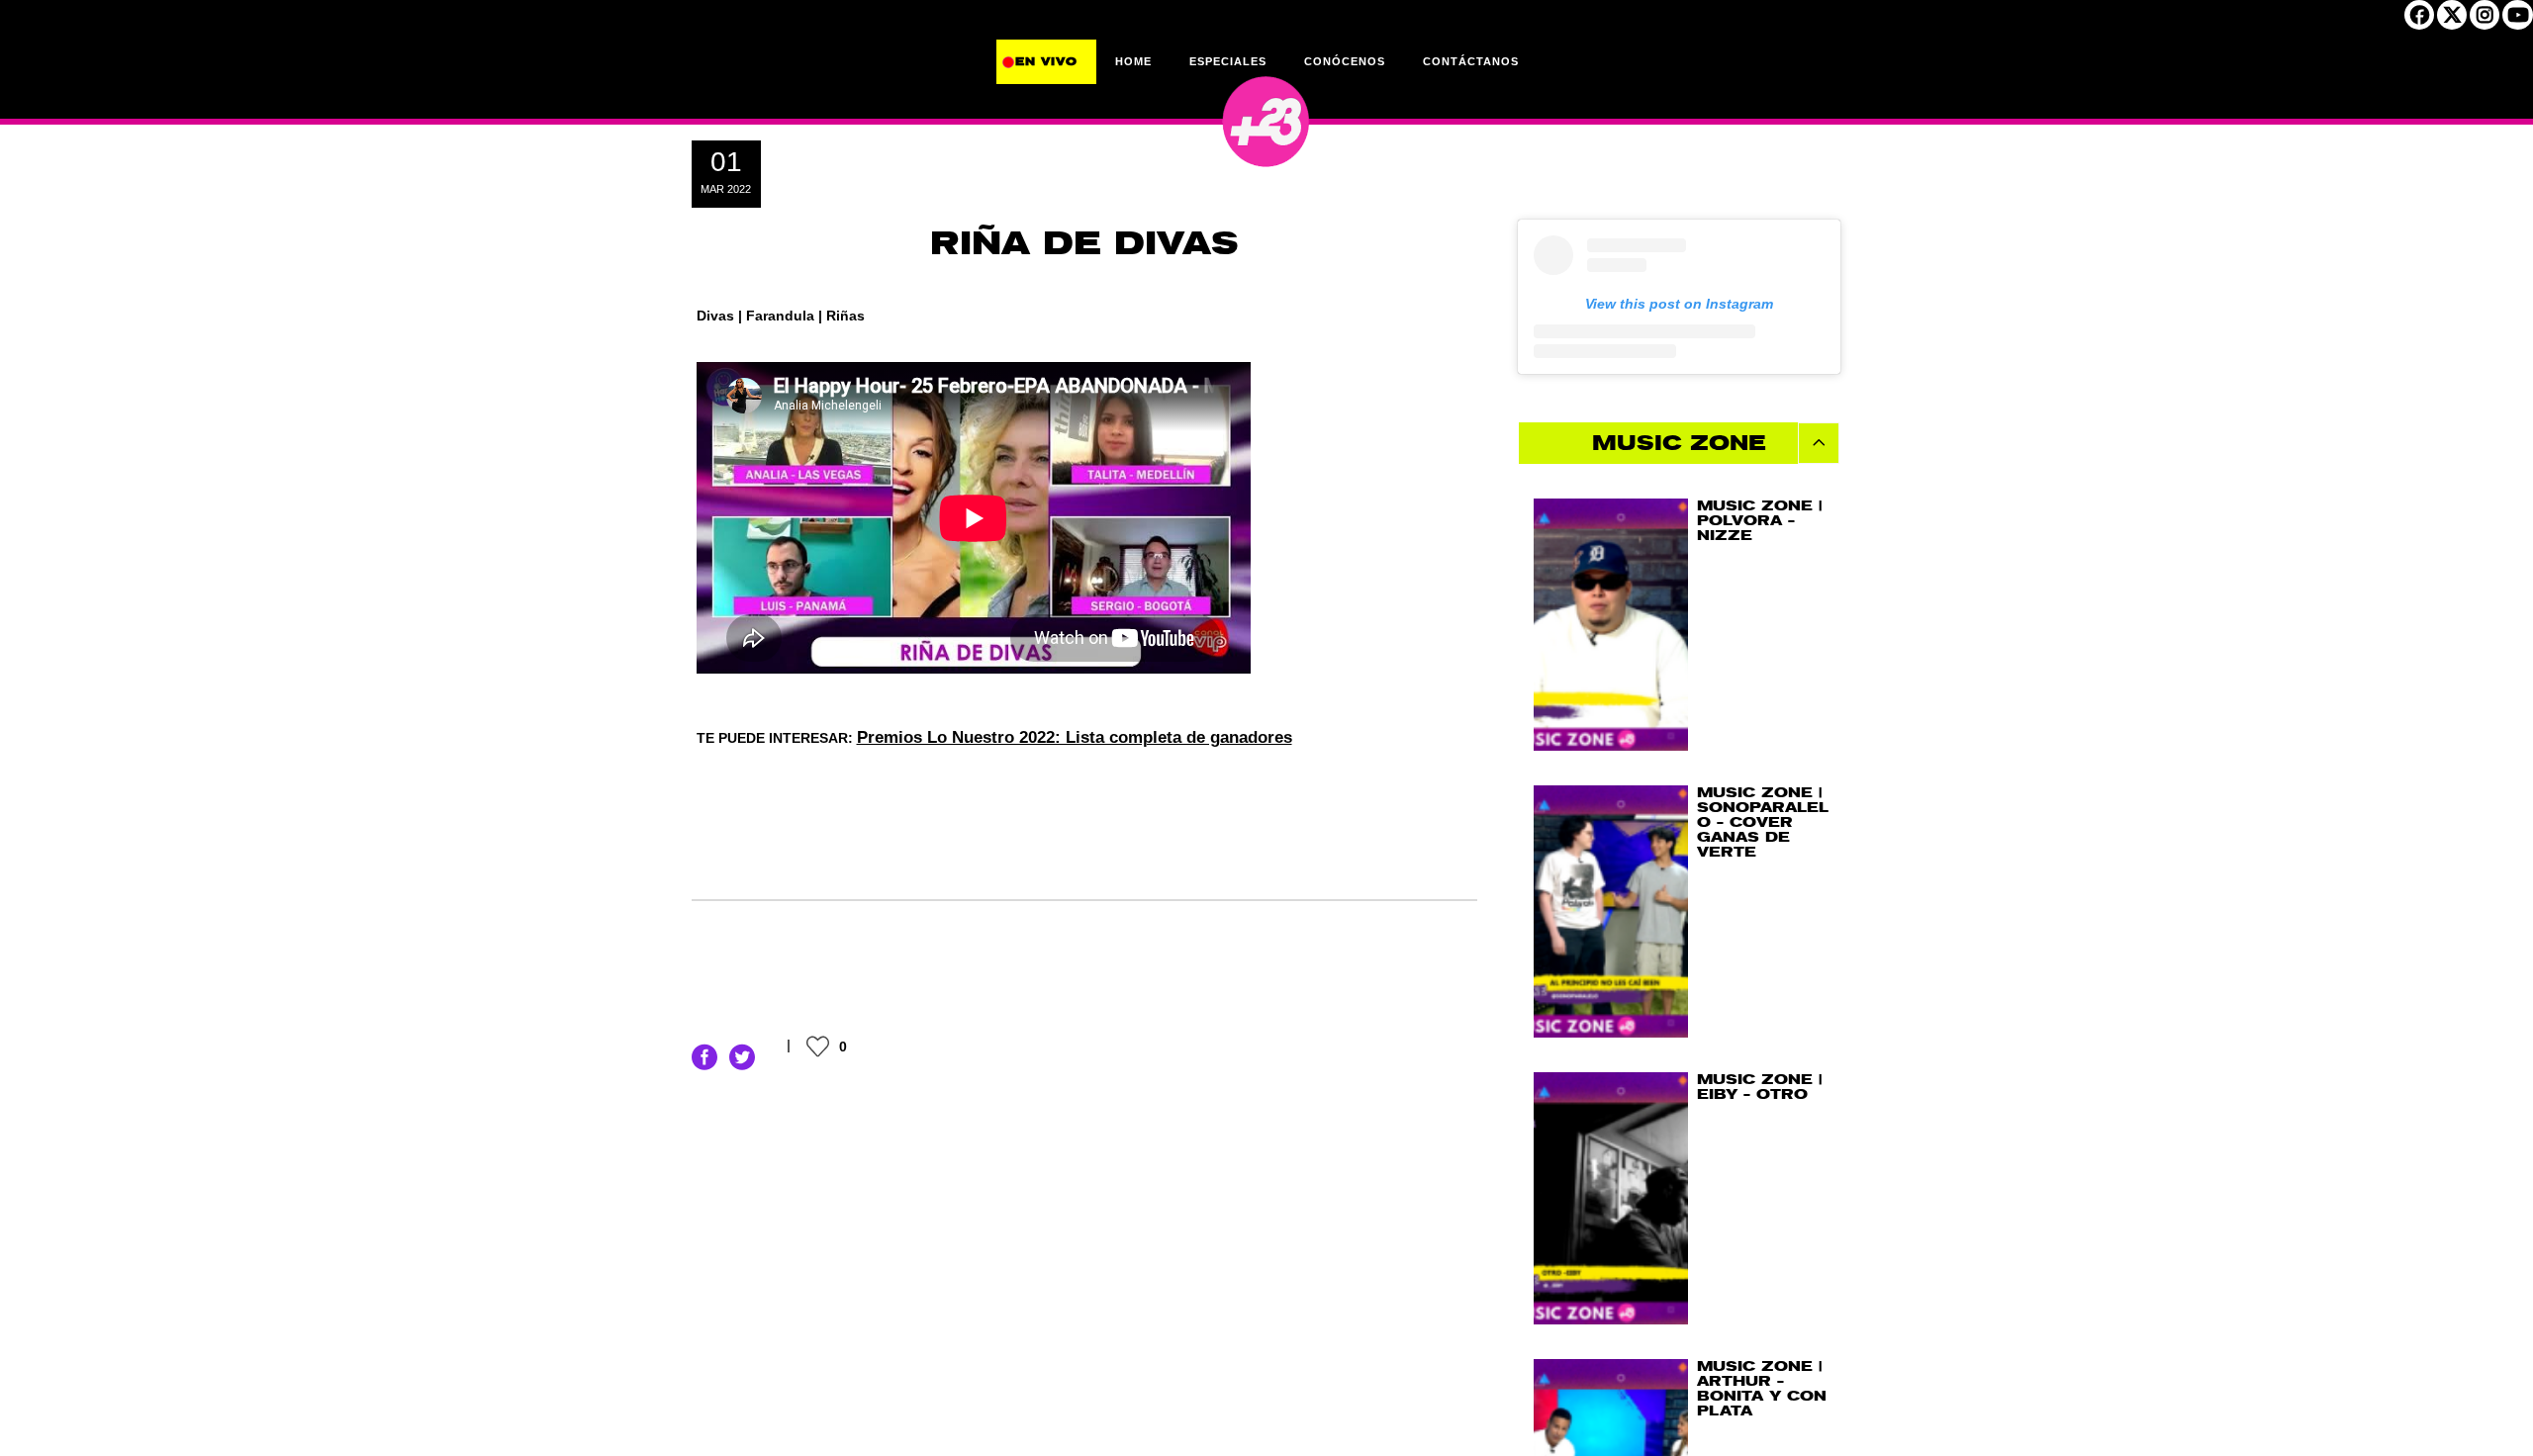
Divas (715, 316)
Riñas (845, 316)
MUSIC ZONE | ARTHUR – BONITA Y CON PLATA (1762, 1389)
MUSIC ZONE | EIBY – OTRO (1759, 1087)
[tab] (1680, 443)
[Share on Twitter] (742, 1056)
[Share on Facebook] (704, 1056)
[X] (2452, 21)
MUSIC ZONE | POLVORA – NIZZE (1759, 521)
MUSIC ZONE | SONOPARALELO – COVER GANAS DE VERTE (1763, 822)
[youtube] (2518, 21)
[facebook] (2419, 21)
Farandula (780, 316)
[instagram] (2485, 21)
